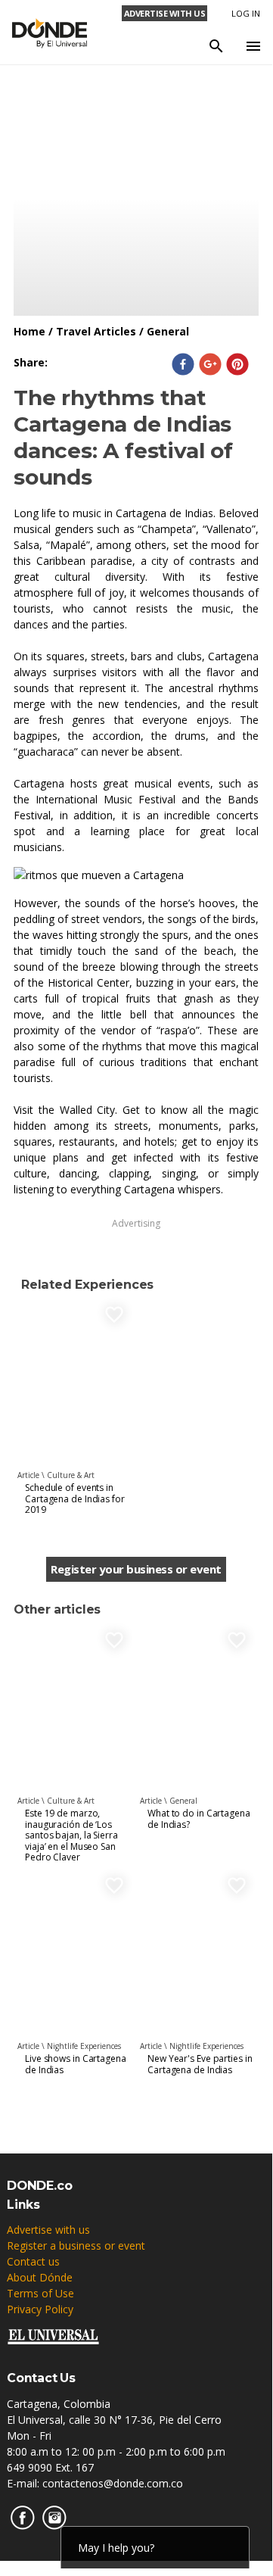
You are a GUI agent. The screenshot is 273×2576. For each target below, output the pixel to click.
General (168, 331)
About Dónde (40, 2277)
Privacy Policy (40, 2309)
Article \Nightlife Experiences (69, 2046)
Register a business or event (76, 2245)
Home (29, 331)
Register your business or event (136, 1569)
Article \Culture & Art (56, 1475)
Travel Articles (96, 331)
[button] (183, 364)
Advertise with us (48, 2230)
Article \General (169, 1801)
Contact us (33, 2261)
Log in (246, 13)
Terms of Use (40, 2293)
